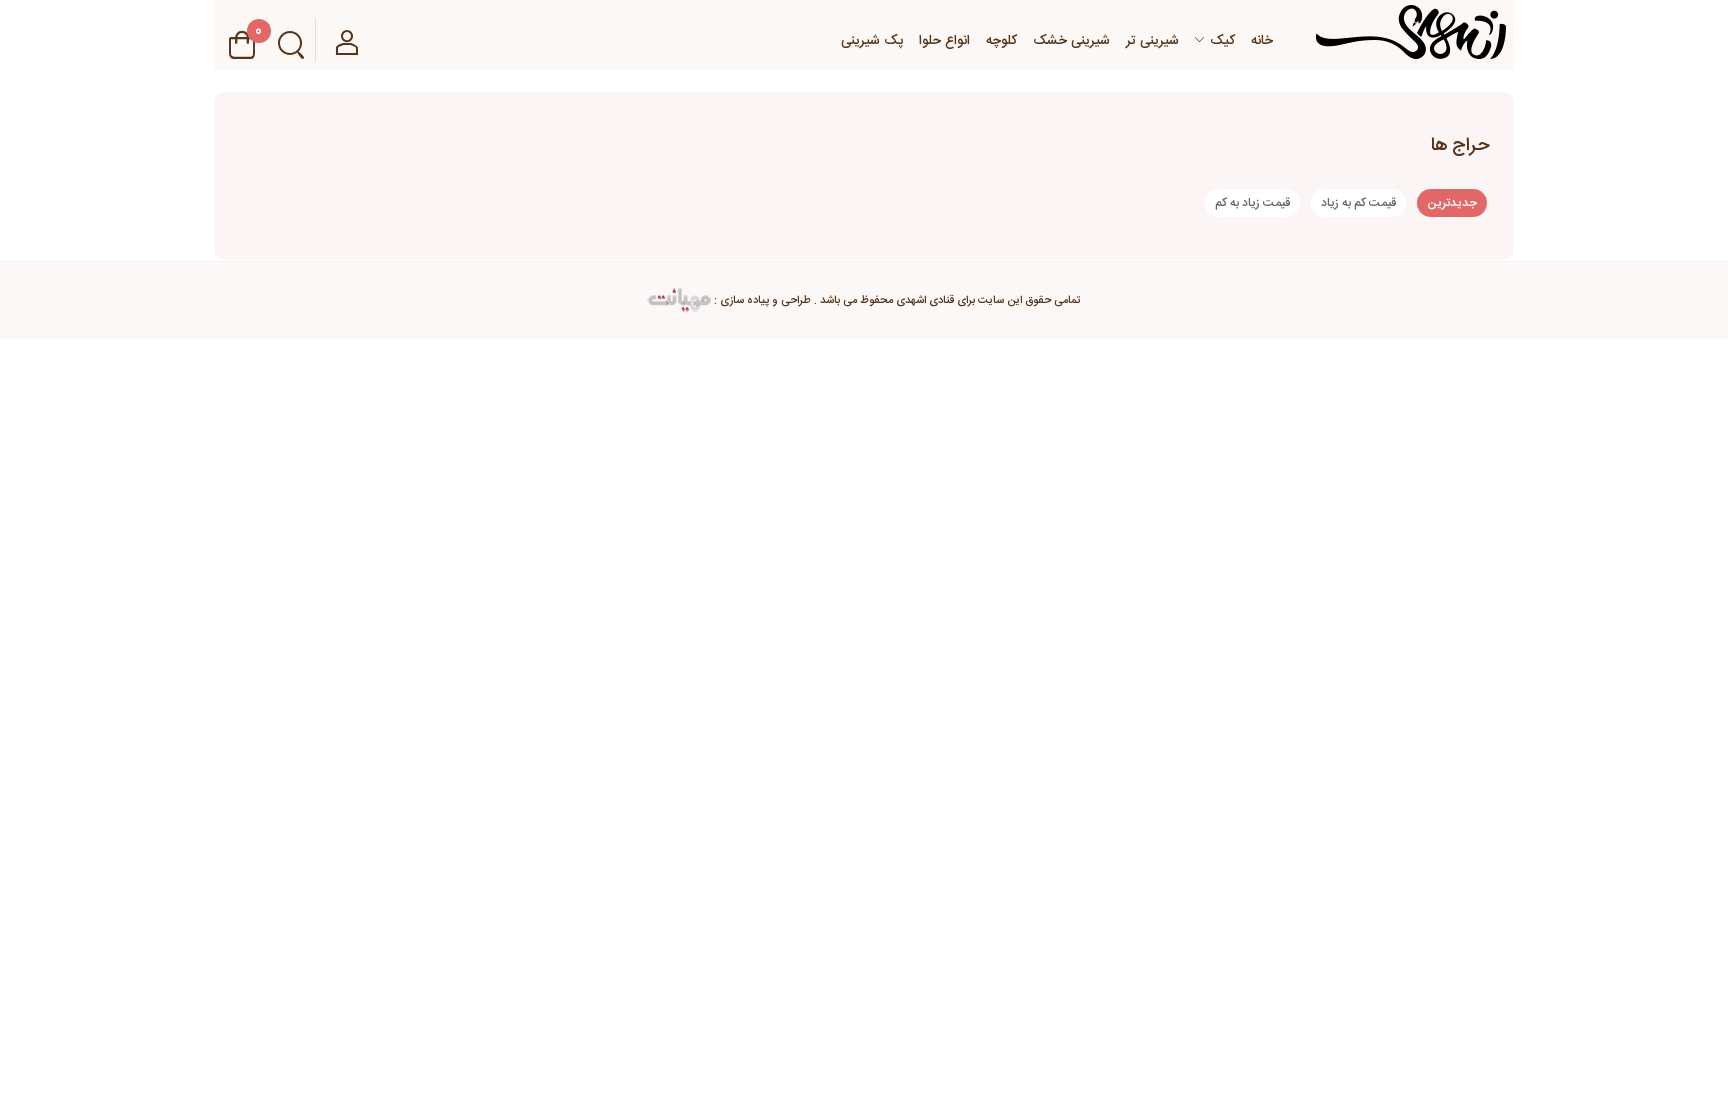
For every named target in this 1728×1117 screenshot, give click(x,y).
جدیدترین (1452, 203)
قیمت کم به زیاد (1358, 203)
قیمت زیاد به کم (1252, 203)
